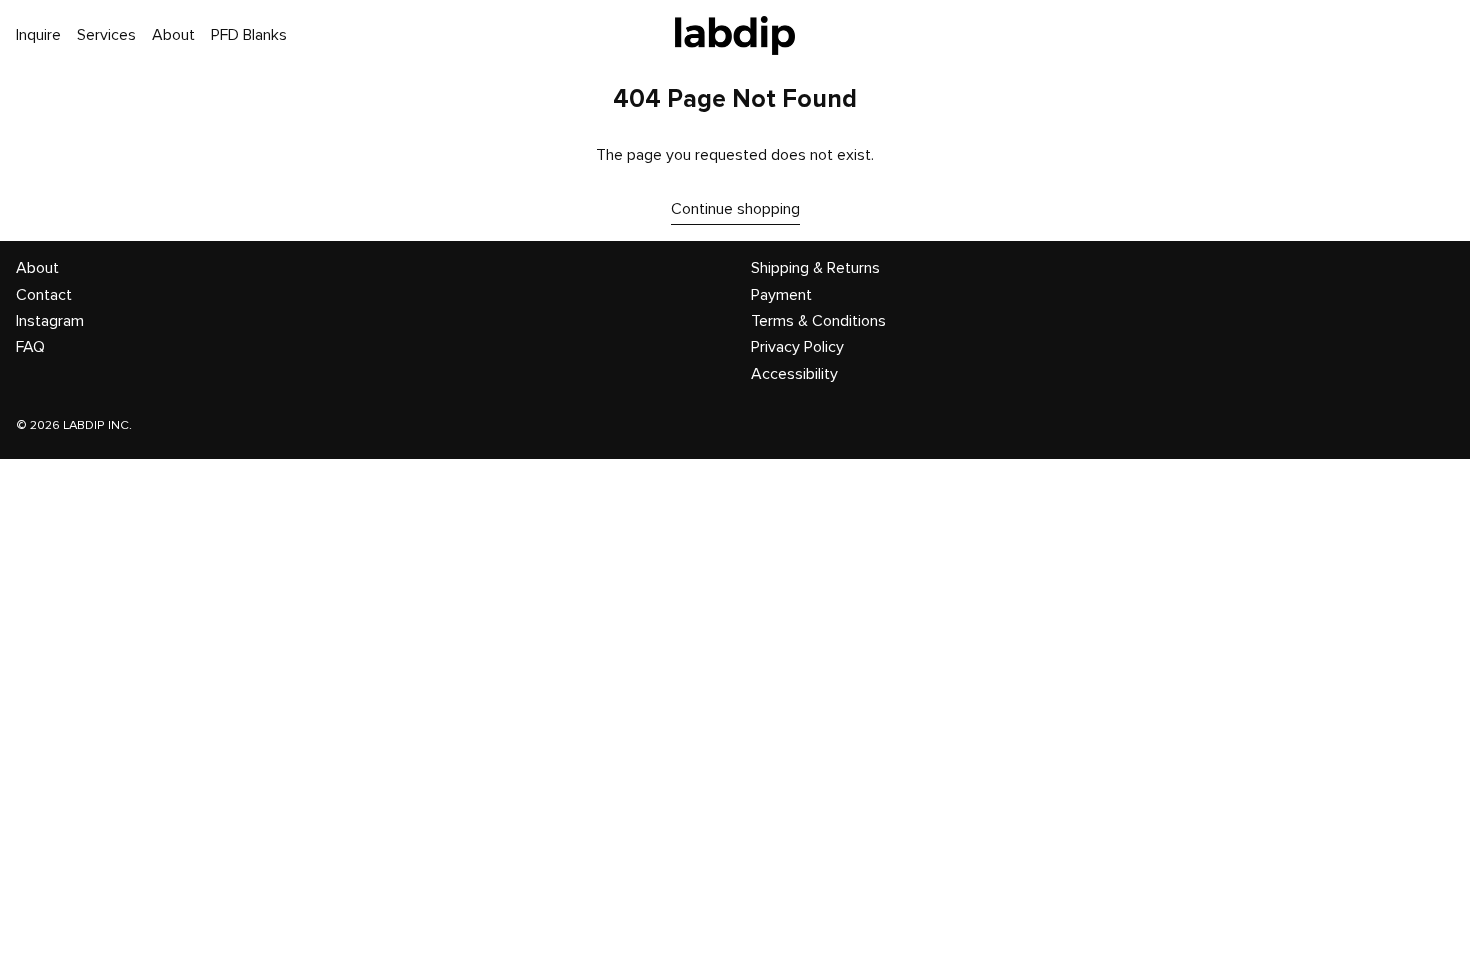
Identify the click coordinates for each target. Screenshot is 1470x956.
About (37, 268)
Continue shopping (735, 209)
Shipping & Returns (815, 268)
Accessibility (794, 374)
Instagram (50, 321)
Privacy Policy (797, 347)
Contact (44, 295)
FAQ (30, 347)
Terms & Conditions (818, 321)
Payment (781, 295)
